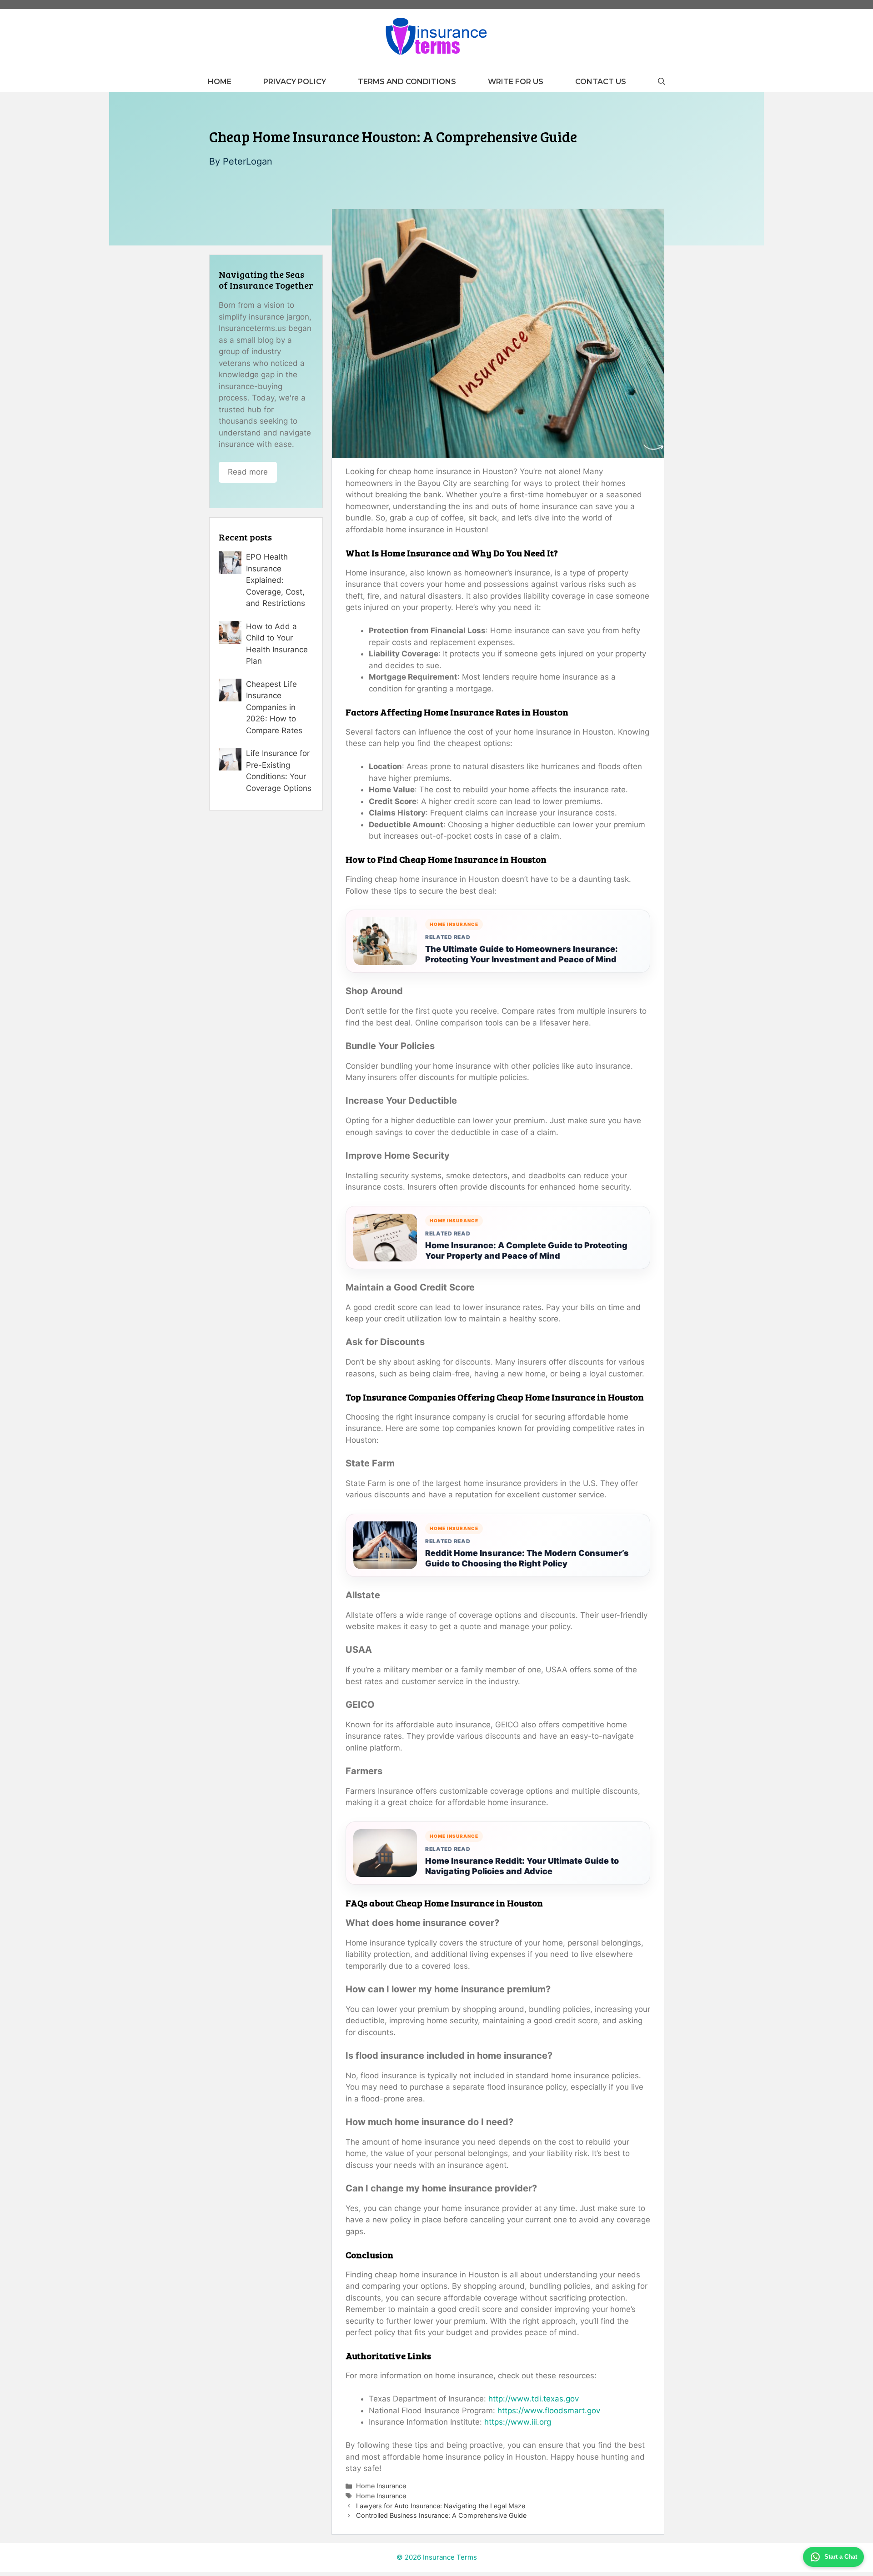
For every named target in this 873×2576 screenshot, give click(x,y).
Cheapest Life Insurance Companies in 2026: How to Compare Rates (274, 707)
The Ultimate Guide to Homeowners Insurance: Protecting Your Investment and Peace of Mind (522, 954)
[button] (662, 82)
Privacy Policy (295, 82)
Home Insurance (381, 2486)
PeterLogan (248, 161)
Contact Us (601, 82)
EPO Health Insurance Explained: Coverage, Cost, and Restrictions (276, 580)
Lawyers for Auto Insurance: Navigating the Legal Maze (441, 2506)
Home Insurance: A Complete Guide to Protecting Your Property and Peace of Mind (526, 1250)
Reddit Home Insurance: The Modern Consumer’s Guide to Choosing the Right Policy (527, 1558)
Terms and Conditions (407, 82)
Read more (248, 472)
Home (220, 82)
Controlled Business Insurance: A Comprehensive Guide (441, 2515)
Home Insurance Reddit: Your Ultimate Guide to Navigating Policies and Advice (522, 1866)
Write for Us (516, 82)
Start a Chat (841, 2557)
